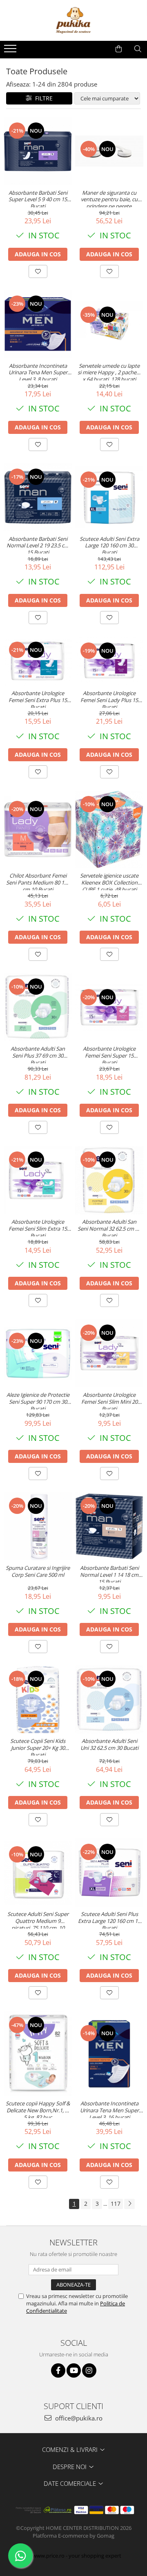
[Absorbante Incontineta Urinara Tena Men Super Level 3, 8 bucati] (38, 324)
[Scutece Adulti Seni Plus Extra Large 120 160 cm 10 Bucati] (109, 1873)
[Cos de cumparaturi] (119, 49)
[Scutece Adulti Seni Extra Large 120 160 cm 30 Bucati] (109, 497)
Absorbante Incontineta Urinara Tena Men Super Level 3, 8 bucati (38, 371)
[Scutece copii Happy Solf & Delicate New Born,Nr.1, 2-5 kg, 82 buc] (38, 2054)
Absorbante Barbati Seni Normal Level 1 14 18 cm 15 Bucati (109, 1574)
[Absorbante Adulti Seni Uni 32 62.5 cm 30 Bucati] (109, 1699)
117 (116, 2204)
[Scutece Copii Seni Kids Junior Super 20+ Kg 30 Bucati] (38, 1699)
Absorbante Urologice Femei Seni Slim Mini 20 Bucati (109, 1400)
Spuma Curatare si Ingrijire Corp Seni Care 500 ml (38, 1571)
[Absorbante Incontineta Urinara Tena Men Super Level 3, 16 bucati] (109, 2054)
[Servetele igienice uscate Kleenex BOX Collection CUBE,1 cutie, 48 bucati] (109, 829)
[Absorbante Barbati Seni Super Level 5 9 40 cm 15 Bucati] (38, 151)
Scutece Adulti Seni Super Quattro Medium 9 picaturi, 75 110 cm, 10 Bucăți (38, 1920)
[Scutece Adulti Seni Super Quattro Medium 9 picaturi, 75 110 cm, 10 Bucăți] (38, 1873)
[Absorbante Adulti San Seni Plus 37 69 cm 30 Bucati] (38, 1007)
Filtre (42, 98)
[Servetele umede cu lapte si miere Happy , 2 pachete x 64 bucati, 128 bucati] (109, 324)
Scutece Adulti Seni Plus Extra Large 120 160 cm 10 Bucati (109, 1920)
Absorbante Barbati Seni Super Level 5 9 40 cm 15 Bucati (38, 198)
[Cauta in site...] (138, 49)
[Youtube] (74, 2370)
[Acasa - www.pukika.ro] (73, 20)
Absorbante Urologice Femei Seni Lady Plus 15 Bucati (109, 699)
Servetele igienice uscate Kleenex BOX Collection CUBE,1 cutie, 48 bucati (109, 881)
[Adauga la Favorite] (38, 271)
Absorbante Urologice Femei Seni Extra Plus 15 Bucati (38, 699)
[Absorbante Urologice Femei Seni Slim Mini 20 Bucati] (109, 1353)
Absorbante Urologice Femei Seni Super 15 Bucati (109, 1054)
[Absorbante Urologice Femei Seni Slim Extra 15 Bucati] (38, 1180)
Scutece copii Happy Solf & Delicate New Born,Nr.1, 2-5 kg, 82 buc (38, 2109)
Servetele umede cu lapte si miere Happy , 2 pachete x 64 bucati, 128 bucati (109, 371)
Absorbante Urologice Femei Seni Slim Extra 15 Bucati (38, 1227)
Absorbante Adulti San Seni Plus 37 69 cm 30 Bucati (38, 1054)
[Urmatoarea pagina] (129, 2204)
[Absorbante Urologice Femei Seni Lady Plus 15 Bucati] (109, 661)
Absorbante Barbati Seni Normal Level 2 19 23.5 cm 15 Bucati (38, 545)
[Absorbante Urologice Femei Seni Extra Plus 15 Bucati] (38, 661)
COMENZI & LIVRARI (71, 2449)
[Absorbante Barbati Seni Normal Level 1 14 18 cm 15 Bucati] (109, 1526)
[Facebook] (58, 2370)
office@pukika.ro (78, 2418)
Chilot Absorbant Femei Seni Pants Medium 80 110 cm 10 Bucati (38, 881)
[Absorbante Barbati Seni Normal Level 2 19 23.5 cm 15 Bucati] (38, 497)
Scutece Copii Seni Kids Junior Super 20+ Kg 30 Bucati (38, 1747)
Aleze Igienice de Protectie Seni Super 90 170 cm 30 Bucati (38, 1400)
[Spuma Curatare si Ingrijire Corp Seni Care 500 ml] (38, 1526)
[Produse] (11, 51)
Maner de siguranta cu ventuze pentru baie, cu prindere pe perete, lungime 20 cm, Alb (109, 198)
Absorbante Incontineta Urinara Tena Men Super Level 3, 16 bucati (109, 2109)
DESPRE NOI (70, 2467)
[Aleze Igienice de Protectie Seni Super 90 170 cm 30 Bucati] (38, 1354)
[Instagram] (89, 2370)
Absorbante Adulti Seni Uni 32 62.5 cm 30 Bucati (109, 1745)
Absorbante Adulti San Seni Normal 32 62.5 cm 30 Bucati (109, 1227)
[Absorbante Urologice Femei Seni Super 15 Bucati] (109, 1007)
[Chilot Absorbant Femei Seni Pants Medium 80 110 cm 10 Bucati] (38, 830)
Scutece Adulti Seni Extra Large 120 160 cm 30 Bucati (109, 545)
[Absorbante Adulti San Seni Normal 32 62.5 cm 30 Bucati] (109, 1180)
